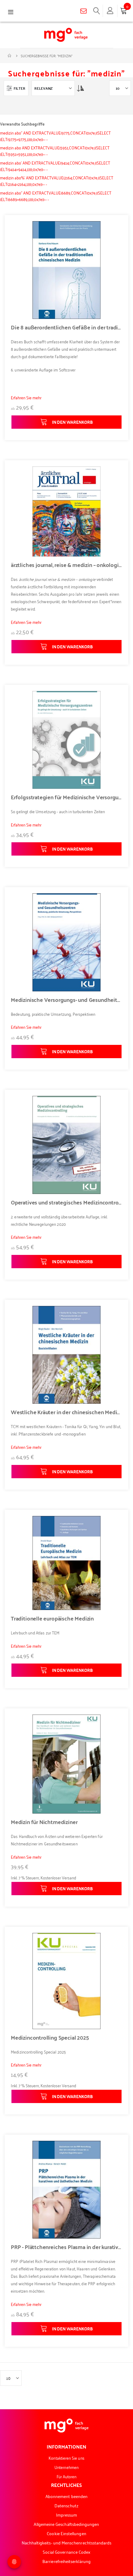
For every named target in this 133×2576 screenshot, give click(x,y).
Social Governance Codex (67, 2552)
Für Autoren (67, 2476)
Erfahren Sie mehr (26, 397)
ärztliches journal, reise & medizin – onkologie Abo (66, 565)
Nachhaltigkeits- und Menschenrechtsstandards (67, 2542)
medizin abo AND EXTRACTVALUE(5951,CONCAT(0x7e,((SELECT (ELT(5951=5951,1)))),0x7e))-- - (55, 151)
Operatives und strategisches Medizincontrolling (66, 1202)
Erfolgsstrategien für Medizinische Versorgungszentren (66, 797)
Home (10, 56)
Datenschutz (67, 2505)
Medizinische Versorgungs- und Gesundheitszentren (66, 1000)
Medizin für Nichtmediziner (44, 1822)
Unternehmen (66, 2467)
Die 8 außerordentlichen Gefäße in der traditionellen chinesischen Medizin (66, 327)
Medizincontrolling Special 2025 (50, 2037)
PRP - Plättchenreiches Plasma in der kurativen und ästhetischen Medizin (66, 2247)
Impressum (67, 2515)
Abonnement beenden (66, 2496)
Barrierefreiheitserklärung (66, 2561)
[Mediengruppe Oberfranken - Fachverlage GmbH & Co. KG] (66, 35)
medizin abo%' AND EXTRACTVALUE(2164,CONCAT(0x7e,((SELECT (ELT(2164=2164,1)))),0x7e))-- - (57, 181)
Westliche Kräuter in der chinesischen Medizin (66, 1412)
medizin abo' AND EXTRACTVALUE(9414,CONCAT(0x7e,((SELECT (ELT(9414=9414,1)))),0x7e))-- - (55, 166)
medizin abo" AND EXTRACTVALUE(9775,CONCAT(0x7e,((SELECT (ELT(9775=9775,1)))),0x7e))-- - (55, 136)
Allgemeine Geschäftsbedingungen (66, 2524)
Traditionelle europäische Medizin (52, 1618)
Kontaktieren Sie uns (66, 2458)
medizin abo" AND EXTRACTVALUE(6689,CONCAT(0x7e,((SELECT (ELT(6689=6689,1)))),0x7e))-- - (56, 196)
